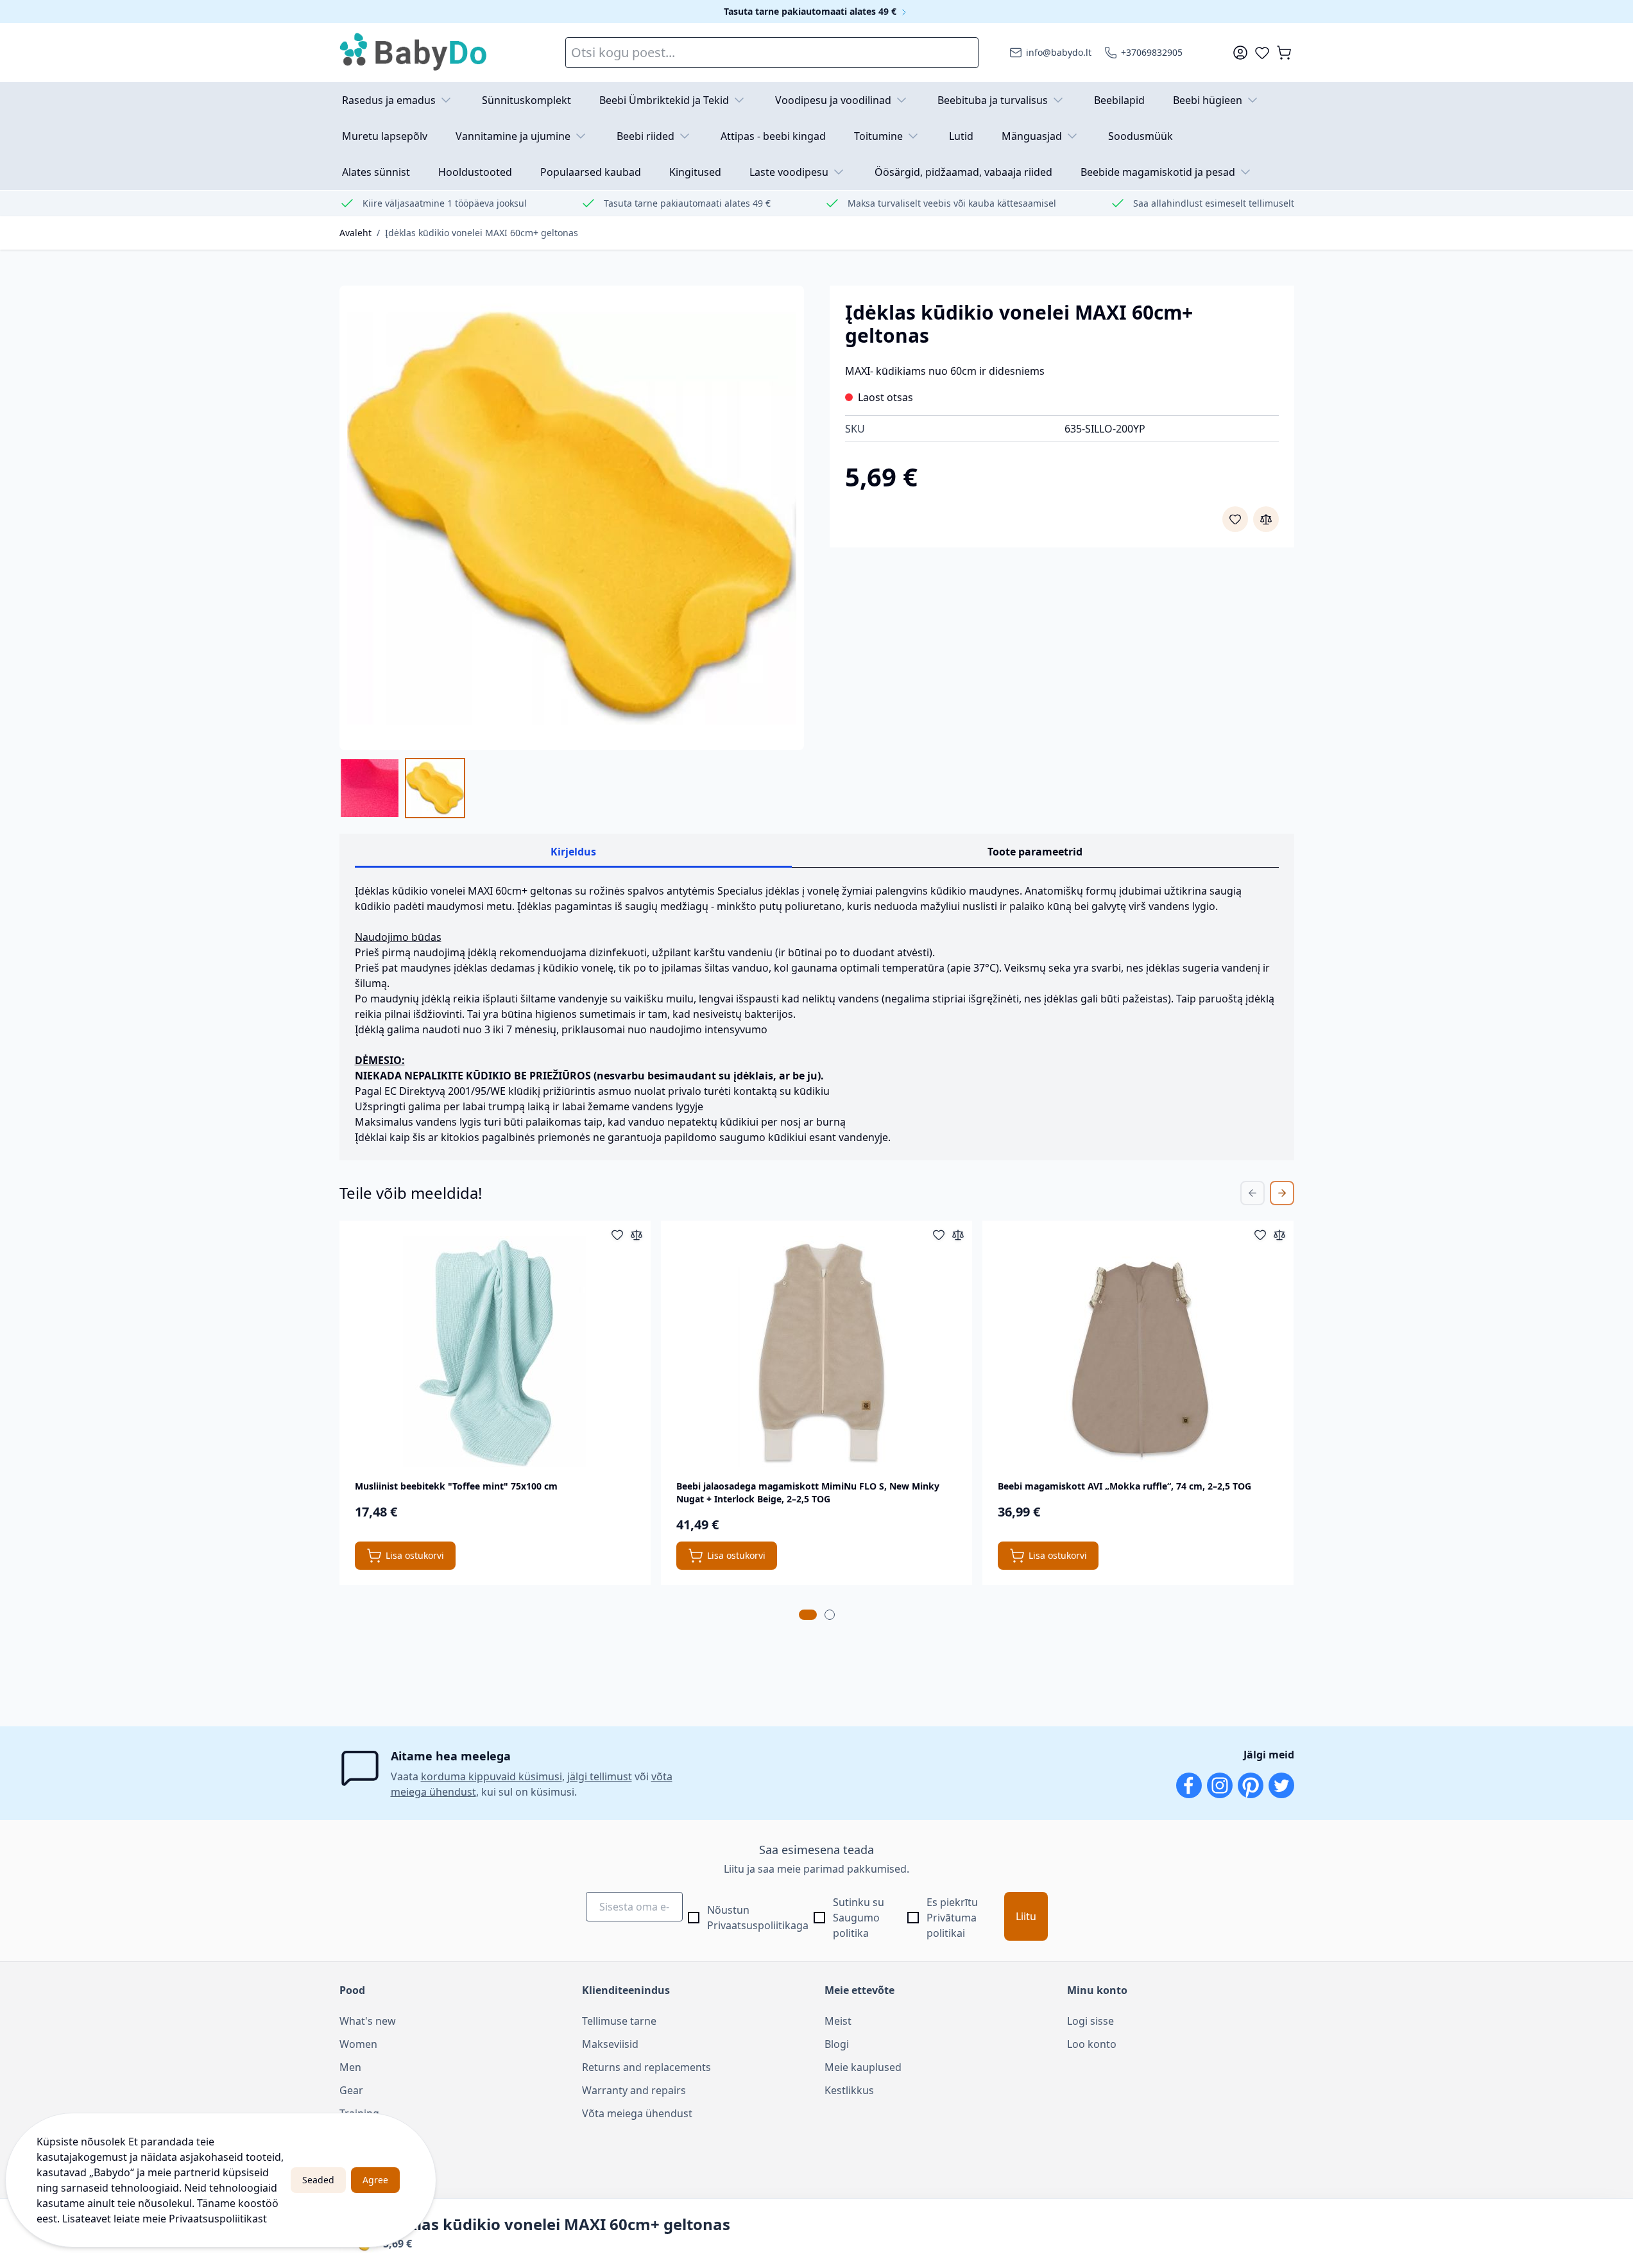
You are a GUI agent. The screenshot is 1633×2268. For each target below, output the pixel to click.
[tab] (808, 1615)
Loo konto (1092, 2044)
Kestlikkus (849, 2090)
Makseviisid (610, 2044)
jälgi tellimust (600, 1776)
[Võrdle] (1266, 519)
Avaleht (355, 233)
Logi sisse (1090, 2021)
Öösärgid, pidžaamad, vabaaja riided (963, 172)
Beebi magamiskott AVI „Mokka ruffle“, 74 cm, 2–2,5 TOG (1124, 1486)
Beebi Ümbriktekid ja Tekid (664, 100)
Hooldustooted (475, 172)
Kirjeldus (573, 852)
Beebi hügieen (1208, 100)
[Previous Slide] (1253, 1193)
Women (358, 2044)
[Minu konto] (1240, 53)
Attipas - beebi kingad (773, 136)
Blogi (837, 2044)
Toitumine (878, 136)
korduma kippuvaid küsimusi (492, 1776)
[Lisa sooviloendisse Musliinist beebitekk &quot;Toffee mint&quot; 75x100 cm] (617, 1235)
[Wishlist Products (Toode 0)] (1262, 53)
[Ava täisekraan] (572, 518)
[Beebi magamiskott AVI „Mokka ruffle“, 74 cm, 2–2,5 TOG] (1138, 1352)
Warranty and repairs (634, 2090)
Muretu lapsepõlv (385, 136)
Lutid (961, 136)
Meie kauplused (863, 2067)
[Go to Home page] (414, 53)
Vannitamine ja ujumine (513, 136)
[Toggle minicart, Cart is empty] (1284, 53)
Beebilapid (1119, 100)
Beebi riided (646, 136)
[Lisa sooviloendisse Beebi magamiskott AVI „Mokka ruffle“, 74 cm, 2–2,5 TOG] (1260, 1235)
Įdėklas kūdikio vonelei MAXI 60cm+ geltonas (482, 233)
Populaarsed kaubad (591, 172)
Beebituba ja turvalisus (993, 100)
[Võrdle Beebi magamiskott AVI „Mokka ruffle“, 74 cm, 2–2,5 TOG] (1279, 1235)
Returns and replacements (646, 2067)
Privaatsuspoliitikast (218, 2219)
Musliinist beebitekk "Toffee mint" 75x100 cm (456, 1486)
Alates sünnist (376, 172)
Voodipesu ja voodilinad (833, 100)
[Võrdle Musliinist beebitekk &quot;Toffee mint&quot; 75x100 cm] (637, 1235)
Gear (351, 2090)
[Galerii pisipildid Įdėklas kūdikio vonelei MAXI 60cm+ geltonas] (402, 788)
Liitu (1026, 1916)
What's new (368, 2021)
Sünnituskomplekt (526, 100)
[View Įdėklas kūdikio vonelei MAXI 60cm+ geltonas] (370, 788)
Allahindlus (366, 2136)
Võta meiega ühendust (637, 2113)
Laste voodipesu (789, 172)
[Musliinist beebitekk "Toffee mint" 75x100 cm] (495, 1352)
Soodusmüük (1141, 136)
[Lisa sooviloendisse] (1235, 519)
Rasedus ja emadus (389, 100)
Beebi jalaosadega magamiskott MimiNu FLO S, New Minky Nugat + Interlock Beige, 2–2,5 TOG (808, 1492)
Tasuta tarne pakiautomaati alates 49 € (811, 11)
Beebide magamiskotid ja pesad (1158, 172)
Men (350, 2067)
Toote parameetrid (1035, 852)
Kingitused (695, 172)
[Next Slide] (1282, 1193)
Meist (838, 2021)
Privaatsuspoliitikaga (758, 1925)
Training (359, 2113)
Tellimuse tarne (619, 2021)
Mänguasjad (1032, 136)
